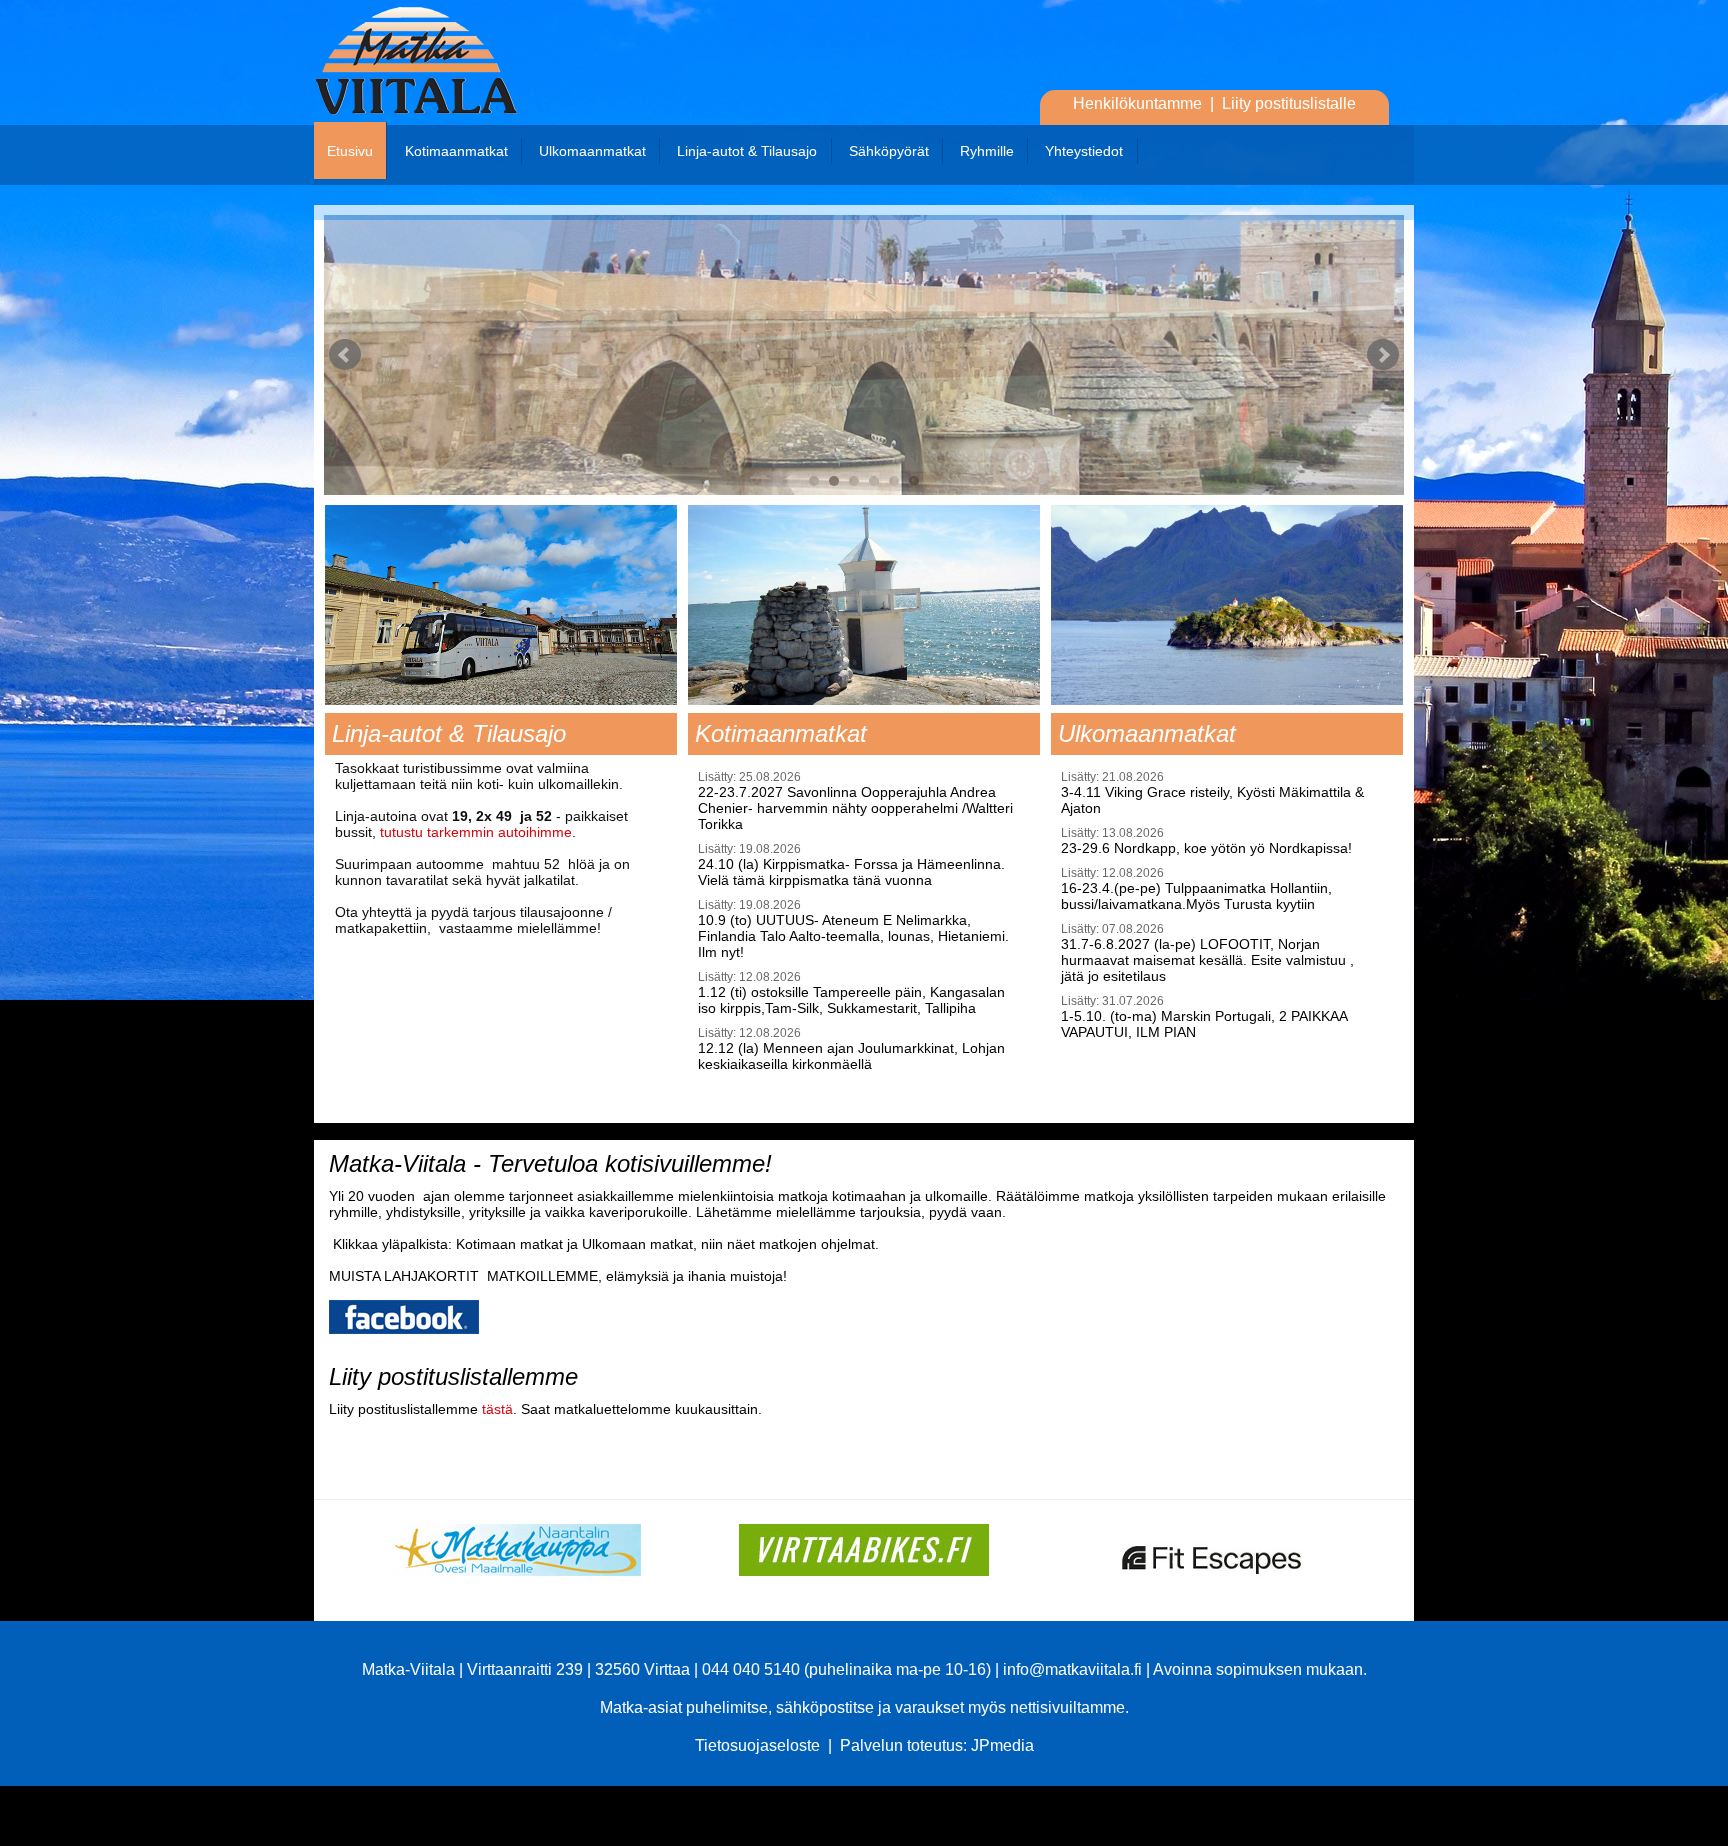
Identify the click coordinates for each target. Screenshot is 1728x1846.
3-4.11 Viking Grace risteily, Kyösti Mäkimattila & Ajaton (1212, 793)
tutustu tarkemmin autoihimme (476, 832)
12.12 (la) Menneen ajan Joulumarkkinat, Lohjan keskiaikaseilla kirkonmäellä (851, 1049)
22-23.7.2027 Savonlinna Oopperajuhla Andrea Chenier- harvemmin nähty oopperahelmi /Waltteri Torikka (855, 801)
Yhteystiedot (1082, 151)
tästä (497, 1409)
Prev (345, 355)
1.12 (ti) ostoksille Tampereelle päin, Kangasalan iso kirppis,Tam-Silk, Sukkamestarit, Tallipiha (851, 993)
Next (1383, 355)
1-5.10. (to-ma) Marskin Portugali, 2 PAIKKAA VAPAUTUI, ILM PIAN (1204, 1017)
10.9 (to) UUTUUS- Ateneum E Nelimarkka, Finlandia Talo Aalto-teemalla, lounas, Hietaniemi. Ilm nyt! (853, 929)
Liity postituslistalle (1289, 103)
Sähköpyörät (887, 151)
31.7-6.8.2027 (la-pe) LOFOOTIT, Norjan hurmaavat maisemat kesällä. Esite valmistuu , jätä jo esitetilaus (1207, 953)
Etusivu (350, 151)
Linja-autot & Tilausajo (745, 151)
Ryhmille (985, 151)
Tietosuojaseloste (757, 1745)
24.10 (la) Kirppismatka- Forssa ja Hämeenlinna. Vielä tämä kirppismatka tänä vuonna (851, 865)
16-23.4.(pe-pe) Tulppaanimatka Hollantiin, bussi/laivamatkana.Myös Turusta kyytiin (1196, 889)
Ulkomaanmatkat (590, 151)
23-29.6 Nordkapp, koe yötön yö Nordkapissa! (1206, 841)
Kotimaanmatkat (454, 151)
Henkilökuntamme (1137, 103)
